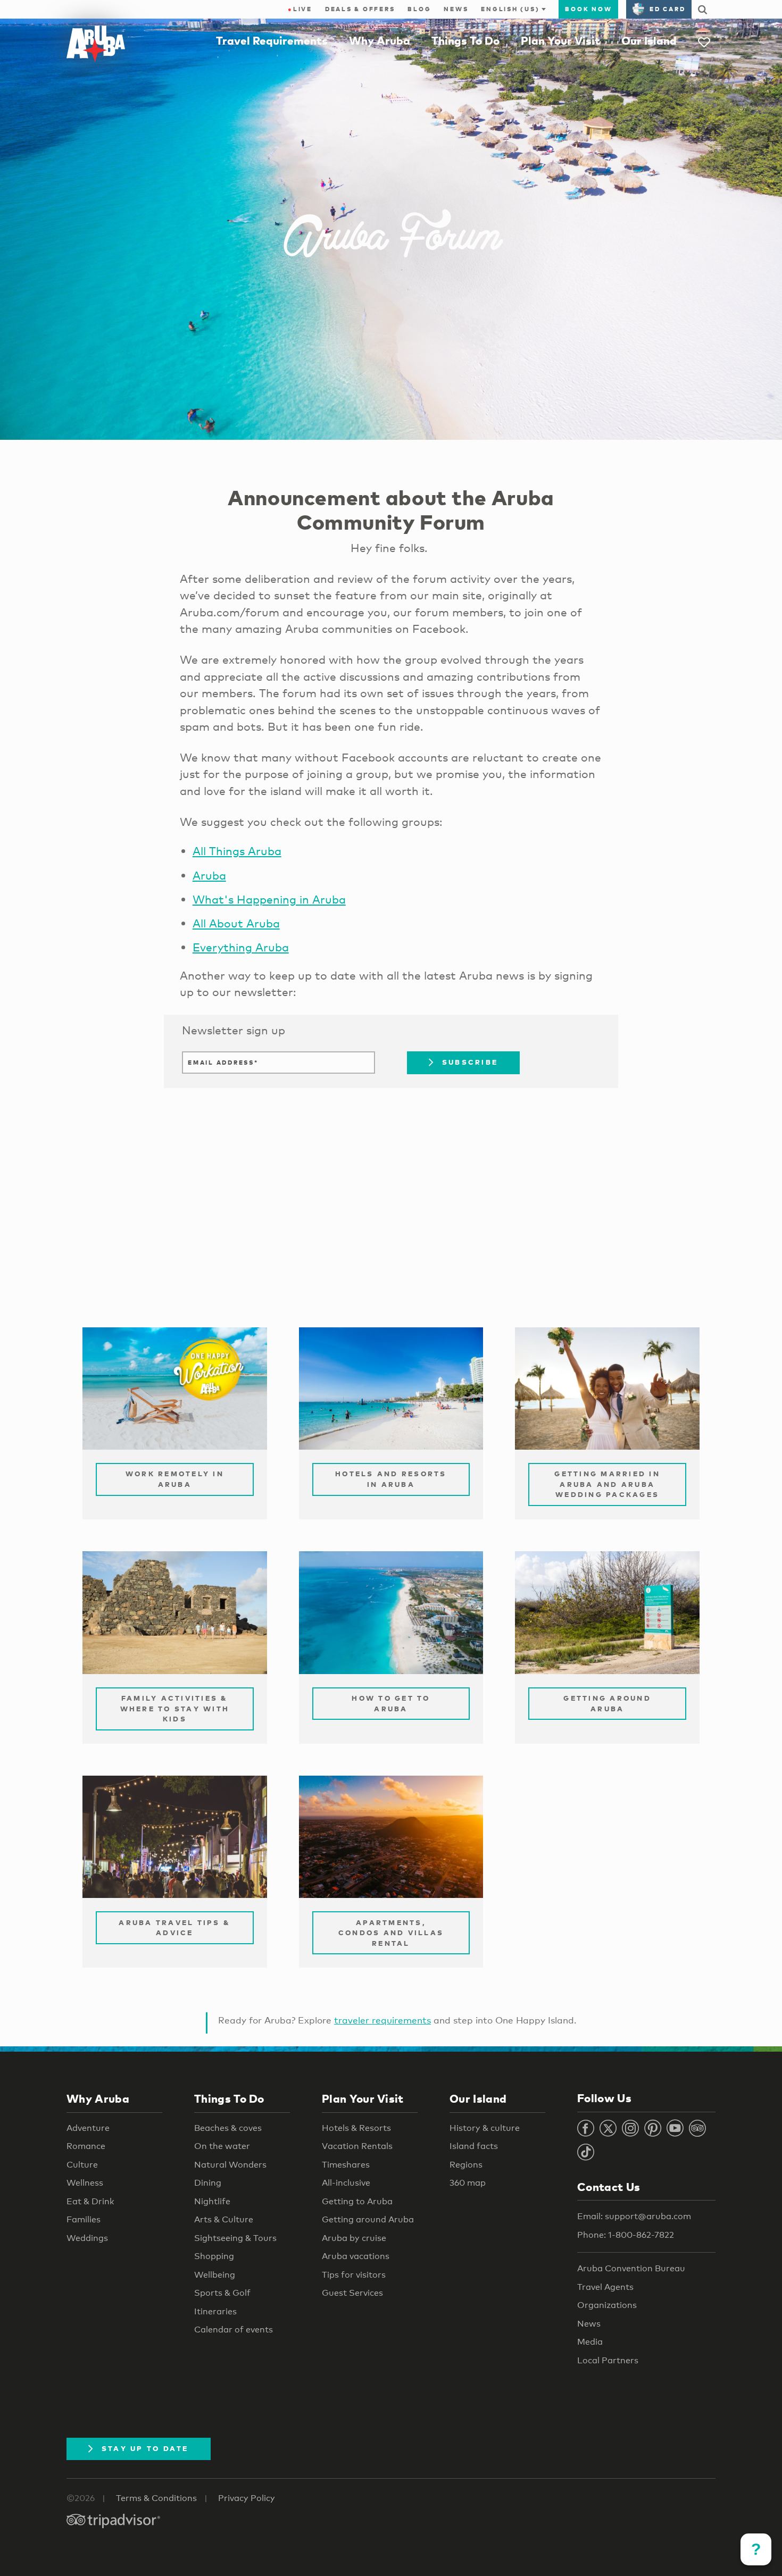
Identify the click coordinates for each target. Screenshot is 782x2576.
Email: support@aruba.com (634, 2216)
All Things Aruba (237, 851)
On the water (222, 2146)
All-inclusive (346, 2183)
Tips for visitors (354, 2275)
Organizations (607, 2305)
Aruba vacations (356, 2256)
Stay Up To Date (145, 2448)
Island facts (474, 2146)
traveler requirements (382, 2020)
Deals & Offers (360, 9)
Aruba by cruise (354, 2238)
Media (590, 2342)
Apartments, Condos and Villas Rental (391, 1933)
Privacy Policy (247, 2498)
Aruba (209, 875)
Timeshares (346, 2165)
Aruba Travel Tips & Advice (174, 1928)
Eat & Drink (90, 2201)
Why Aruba (380, 40)
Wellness (85, 2183)
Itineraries (215, 2311)
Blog (419, 9)
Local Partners (608, 2360)
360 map (468, 2183)
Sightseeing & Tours (235, 2238)
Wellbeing (215, 2275)
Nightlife (212, 2201)
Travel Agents (605, 2287)
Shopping (214, 2256)
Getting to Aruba (357, 2201)
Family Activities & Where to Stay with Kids (175, 1708)
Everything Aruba (241, 947)
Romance (86, 2146)
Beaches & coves (228, 2128)
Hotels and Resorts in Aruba (391, 1479)
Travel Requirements (272, 40)
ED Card (667, 9)
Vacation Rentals (357, 2146)
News (456, 9)
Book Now (588, 9)
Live (300, 9)
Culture (82, 2165)
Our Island (649, 40)
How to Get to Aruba (391, 1703)
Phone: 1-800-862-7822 (626, 2235)
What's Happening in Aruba (269, 899)
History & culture (485, 2128)
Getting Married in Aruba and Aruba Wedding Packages (607, 1484)
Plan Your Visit (560, 40)
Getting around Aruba (368, 2219)
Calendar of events (234, 2330)
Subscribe (470, 1062)
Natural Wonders (230, 2165)
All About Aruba (236, 923)
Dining (208, 2183)
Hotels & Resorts (356, 2128)
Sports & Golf (222, 2293)
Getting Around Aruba (607, 1703)
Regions (466, 2165)
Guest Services (352, 2293)
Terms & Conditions (156, 2498)
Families (84, 2219)
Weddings (87, 2238)
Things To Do (465, 40)
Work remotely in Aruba (175, 1479)
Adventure (88, 2128)
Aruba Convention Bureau (631, 2268)
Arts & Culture (224, 2219)
